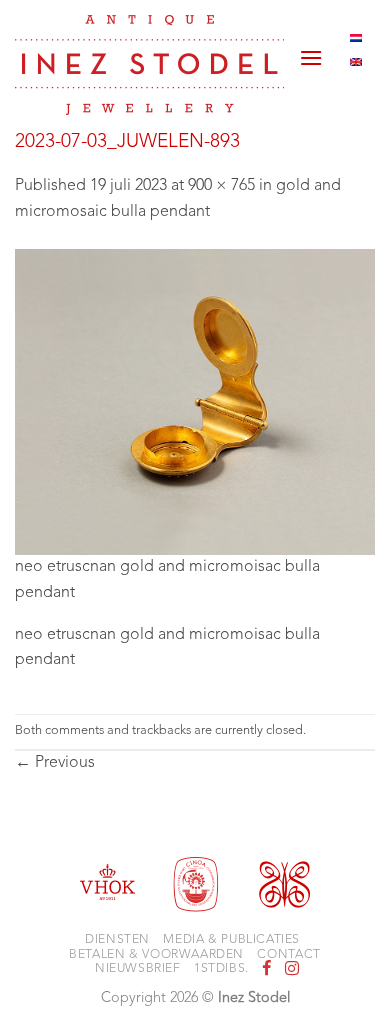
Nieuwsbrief (138, 969)
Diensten (117, 940)
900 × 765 (221, 186)
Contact (288, 955)
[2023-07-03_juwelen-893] (195, 402)
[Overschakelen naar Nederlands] (356, 38)
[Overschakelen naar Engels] (356, 62)
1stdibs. (221, 969)
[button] (311, 50)
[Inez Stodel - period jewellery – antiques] (149, 65)
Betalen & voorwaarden (156, 955)
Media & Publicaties (231, 940)
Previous (55, 763)
